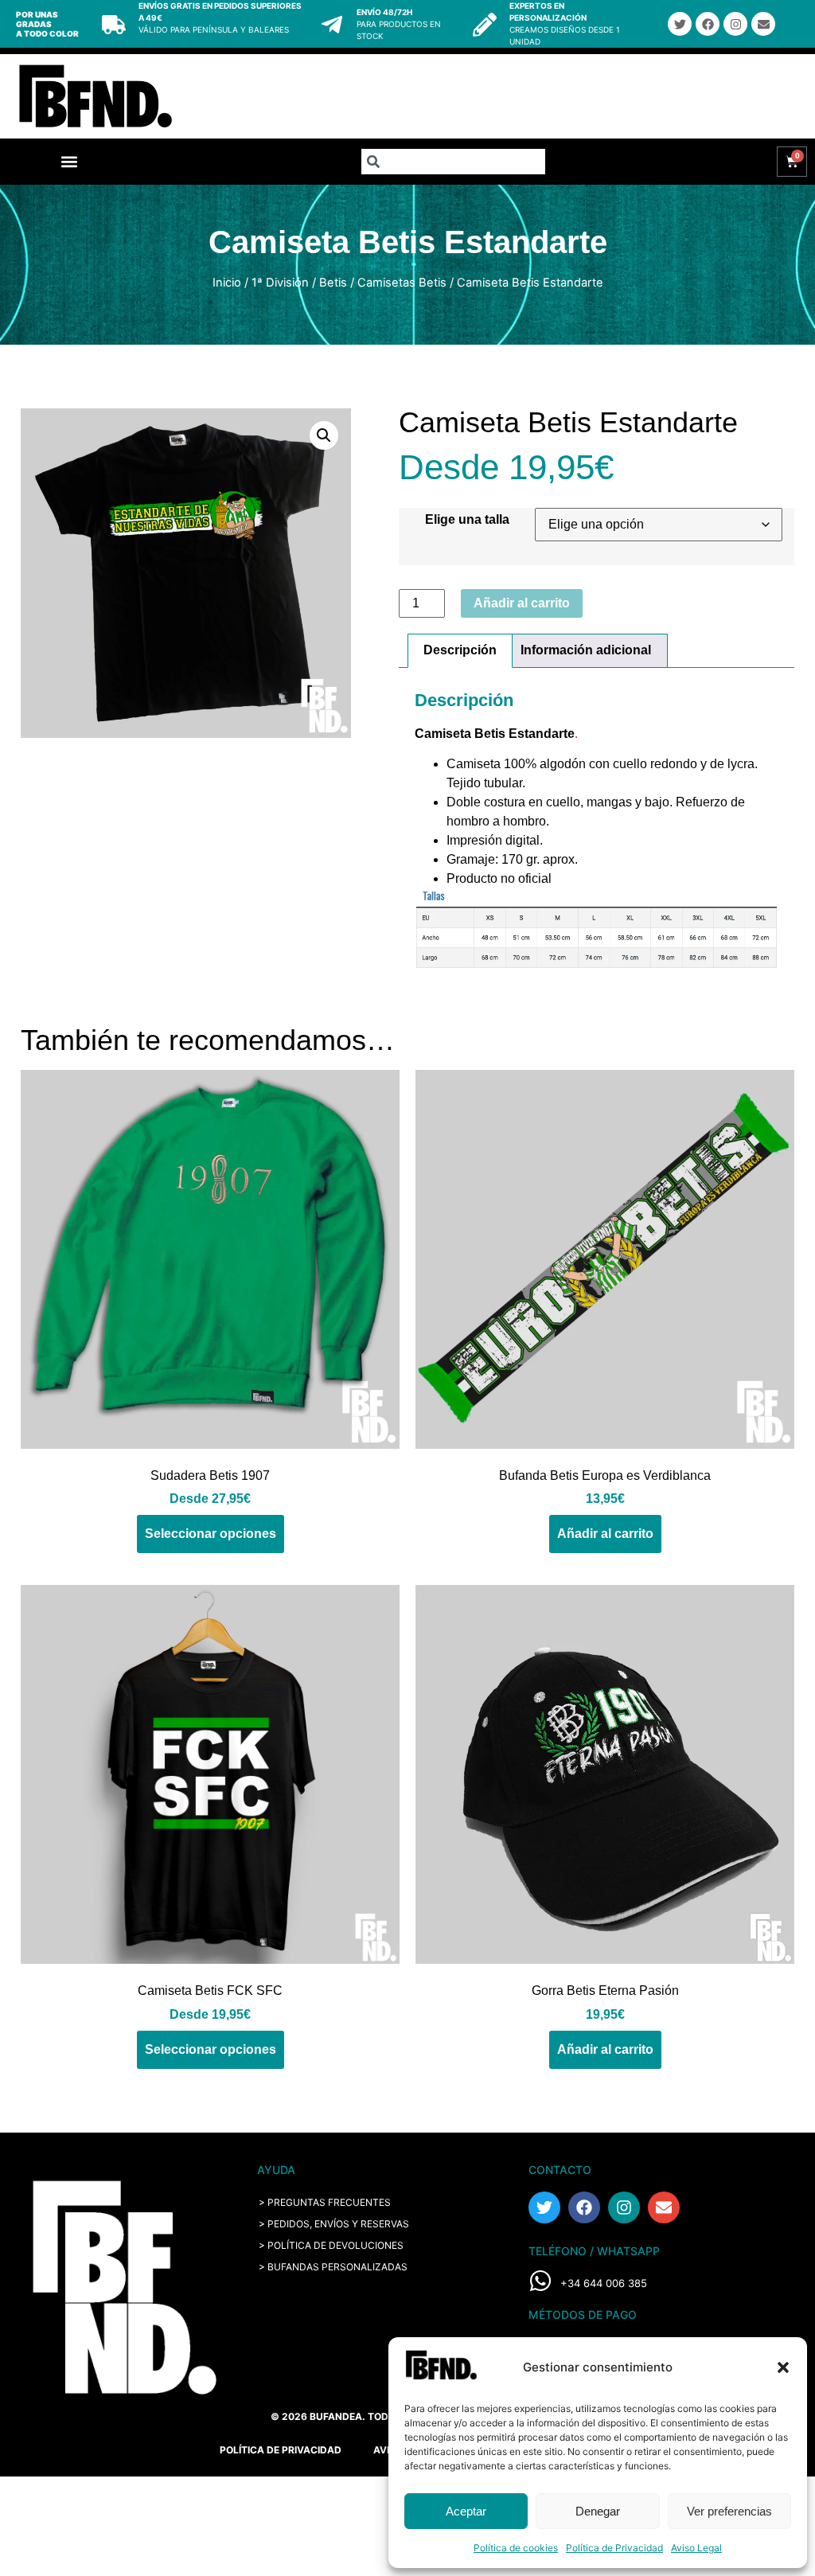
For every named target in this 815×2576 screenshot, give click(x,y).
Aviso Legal (696, 2548)
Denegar (598, 2511)
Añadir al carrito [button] (605, 1534)
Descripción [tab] (460, 650)
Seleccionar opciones (211, 1534)
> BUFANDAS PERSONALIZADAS (333, 2267)
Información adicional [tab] (586, 650)
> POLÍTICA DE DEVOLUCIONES (331, 2245)
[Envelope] (763, 24)
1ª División (280, 283)
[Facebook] (708, 24)
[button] (783, 2367)
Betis (333, 283)
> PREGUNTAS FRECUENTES (325, 2202)
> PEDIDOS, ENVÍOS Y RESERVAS (334, 2224)
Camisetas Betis (402, 283)
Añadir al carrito (522, 603)
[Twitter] (680, 24)
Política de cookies (516, 2548)
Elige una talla (467, 520)
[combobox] (453, 162)
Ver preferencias (729, 2511)
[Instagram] (735, 24)
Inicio (227, 283)
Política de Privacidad (614, 2548)
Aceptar (466, 2511)
